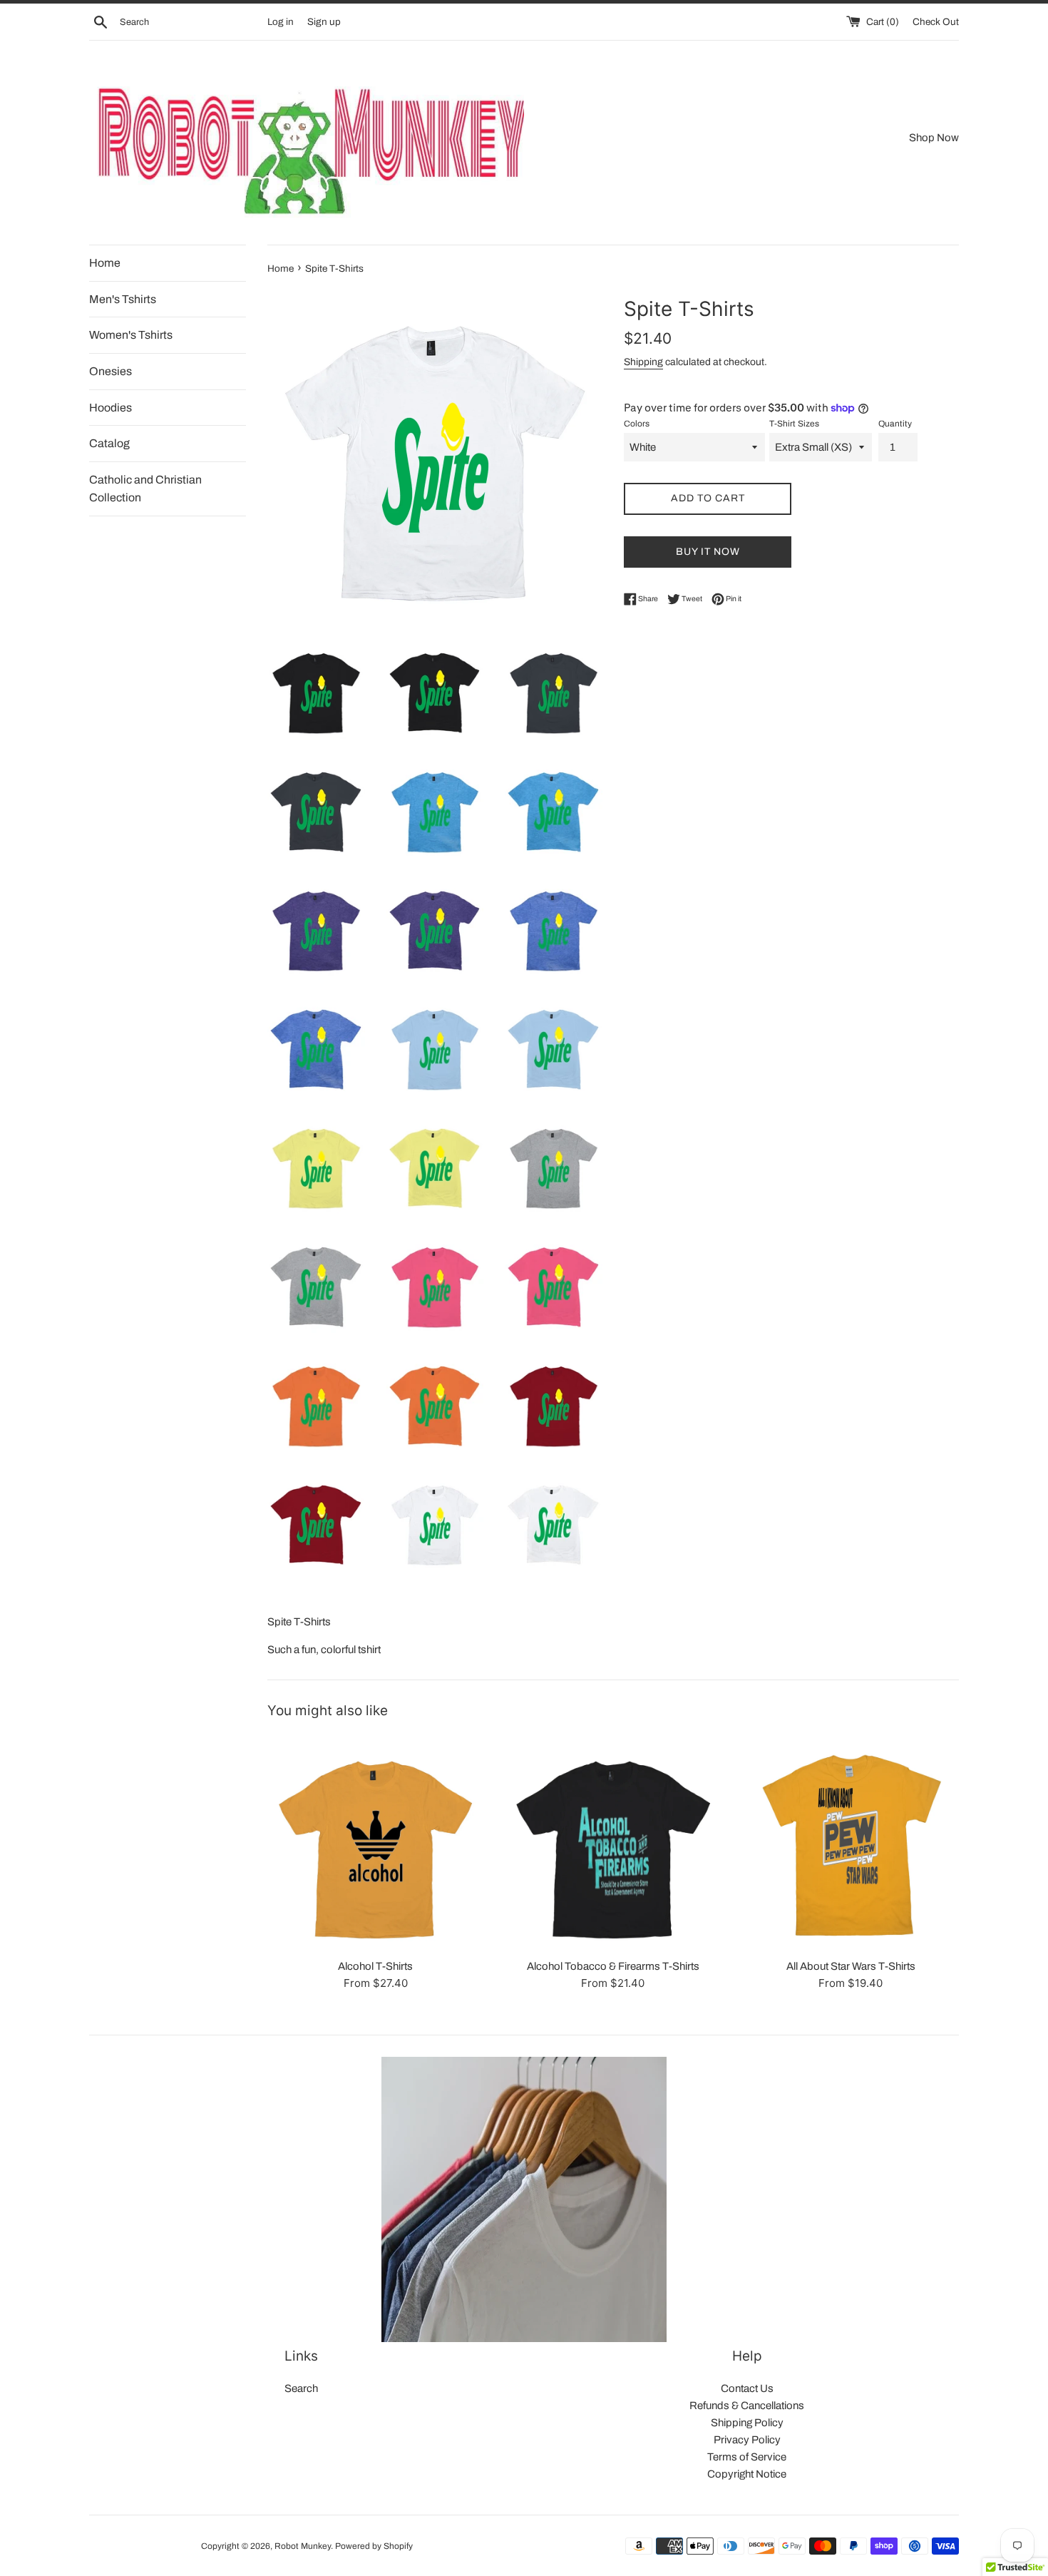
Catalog (109, 443)
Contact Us (747, 2388)
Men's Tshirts (123, 299)
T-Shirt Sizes (794, 424)
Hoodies (111, 408)
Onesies (111, 371)
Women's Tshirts (131, 335)
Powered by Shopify (374, 2546)
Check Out (936, 22)
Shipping (643, 362)
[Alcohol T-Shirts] (375, 1842)
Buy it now (708, 552)
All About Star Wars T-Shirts (851, 1966)
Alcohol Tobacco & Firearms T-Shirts (613, 1966)
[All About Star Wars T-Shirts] (851, 1842)
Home (105, 263)
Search (301, 2388)
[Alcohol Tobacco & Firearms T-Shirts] (613, 1842)
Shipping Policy (747, 2423)
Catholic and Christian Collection (145, 489)
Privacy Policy (747, 2440)
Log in (281, 22)
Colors (637, 424)
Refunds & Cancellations (747, 2406)
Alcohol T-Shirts (375, 1966)
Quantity (895, 424)
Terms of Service (747, 2457)
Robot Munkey (303, 2546)
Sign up (324, 22)
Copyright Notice (747, 2474)
